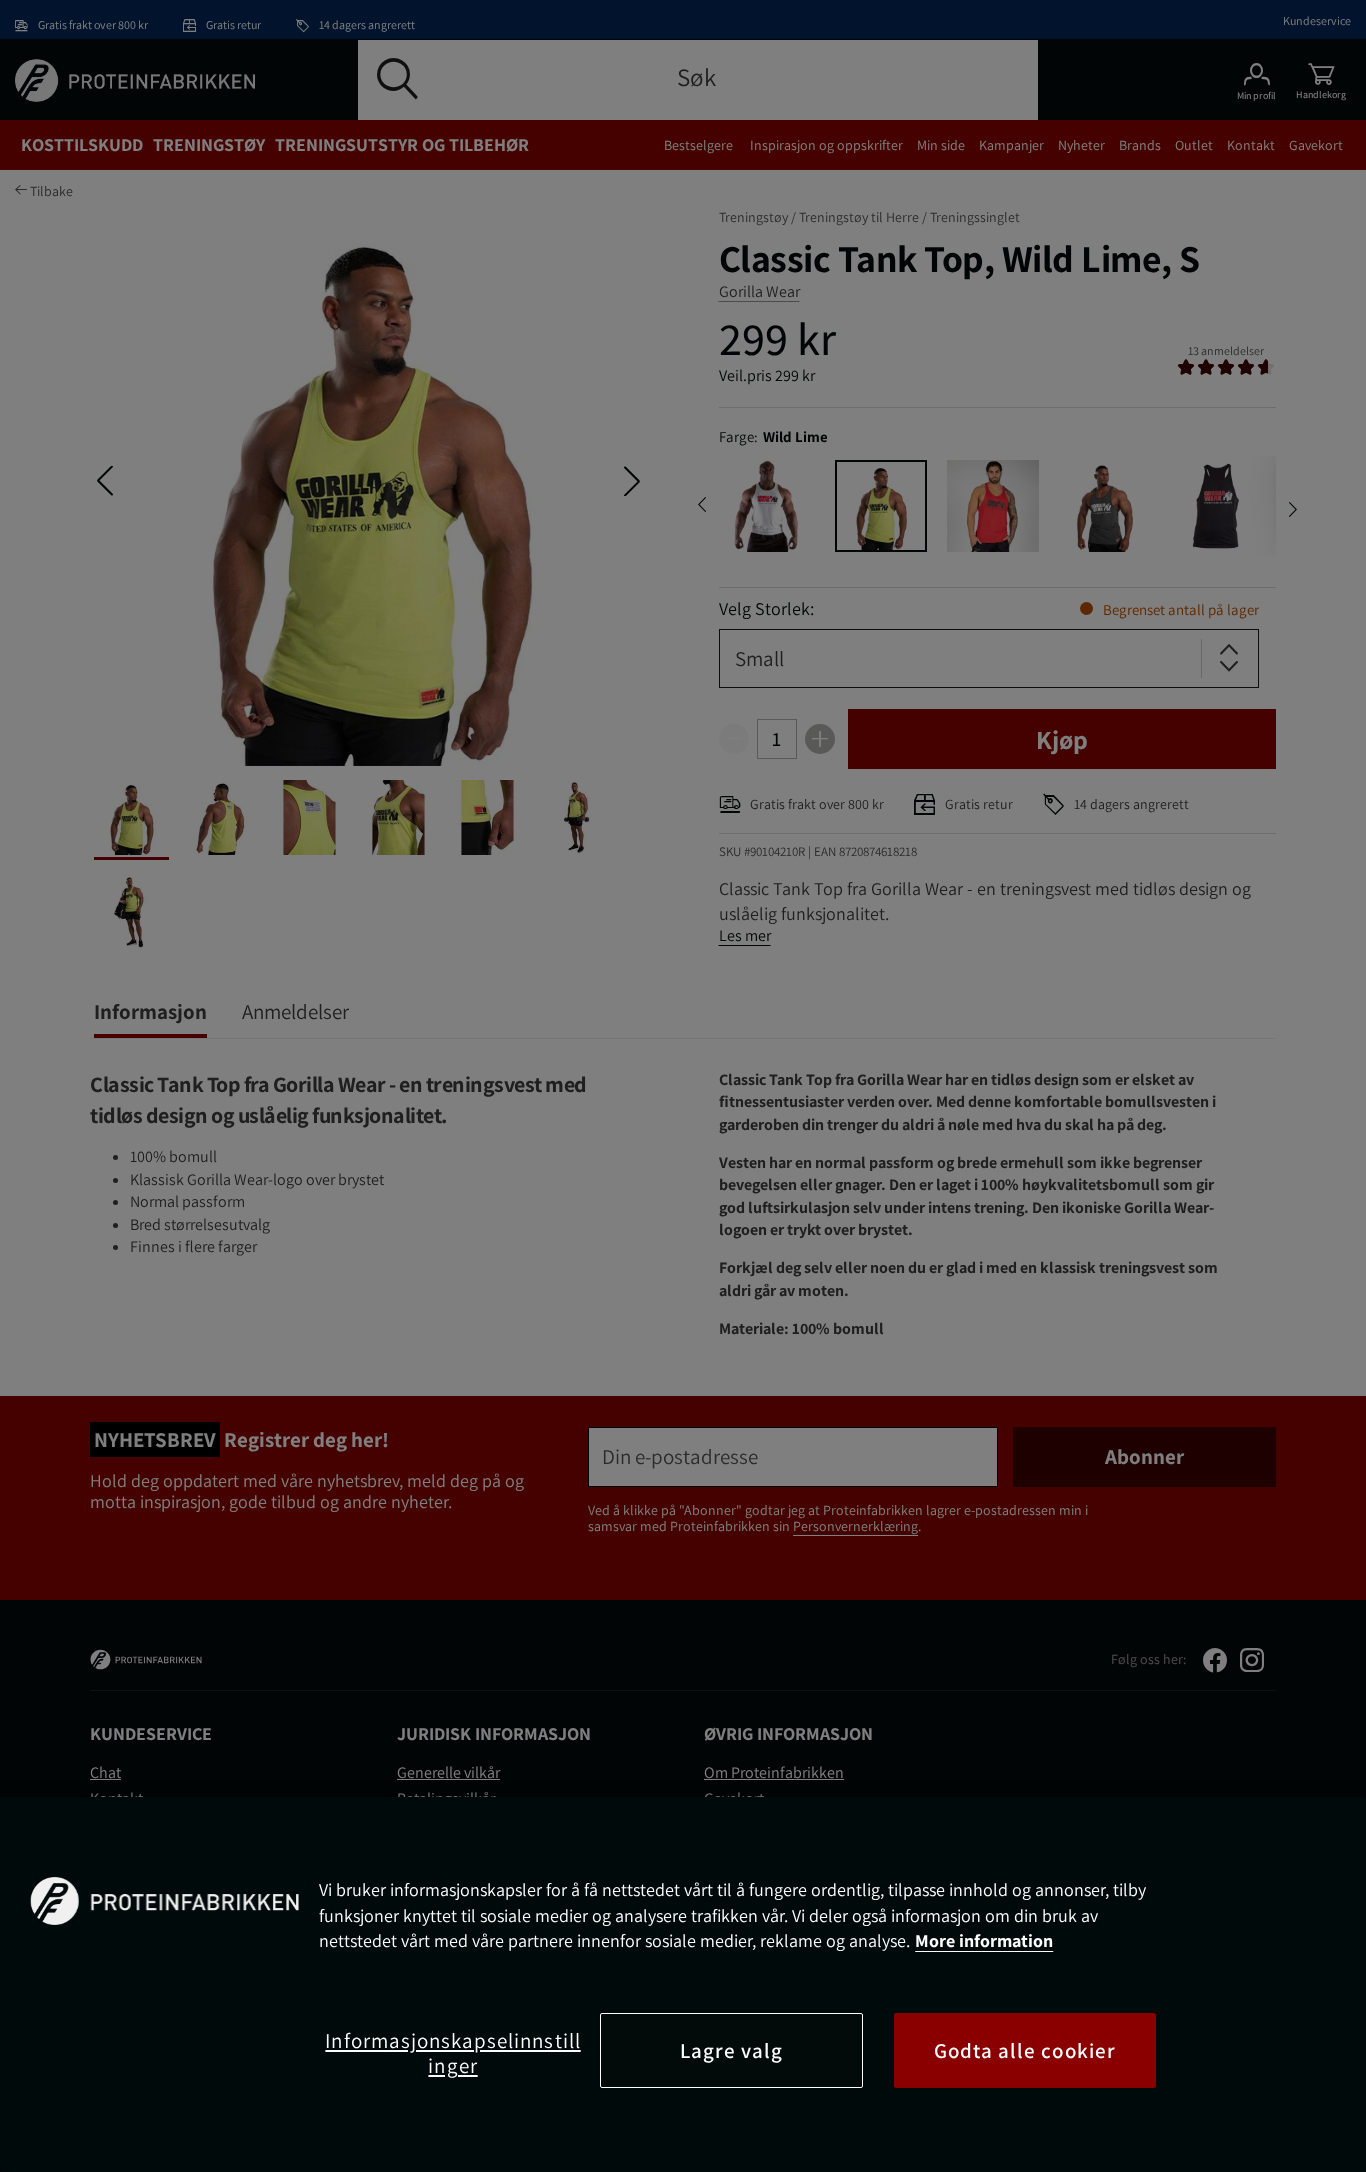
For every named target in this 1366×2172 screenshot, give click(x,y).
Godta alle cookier (1025, 2050)
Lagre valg (732, 2050)
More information (984, 1940)
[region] (683, 1984)
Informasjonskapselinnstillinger (452, 2053)
